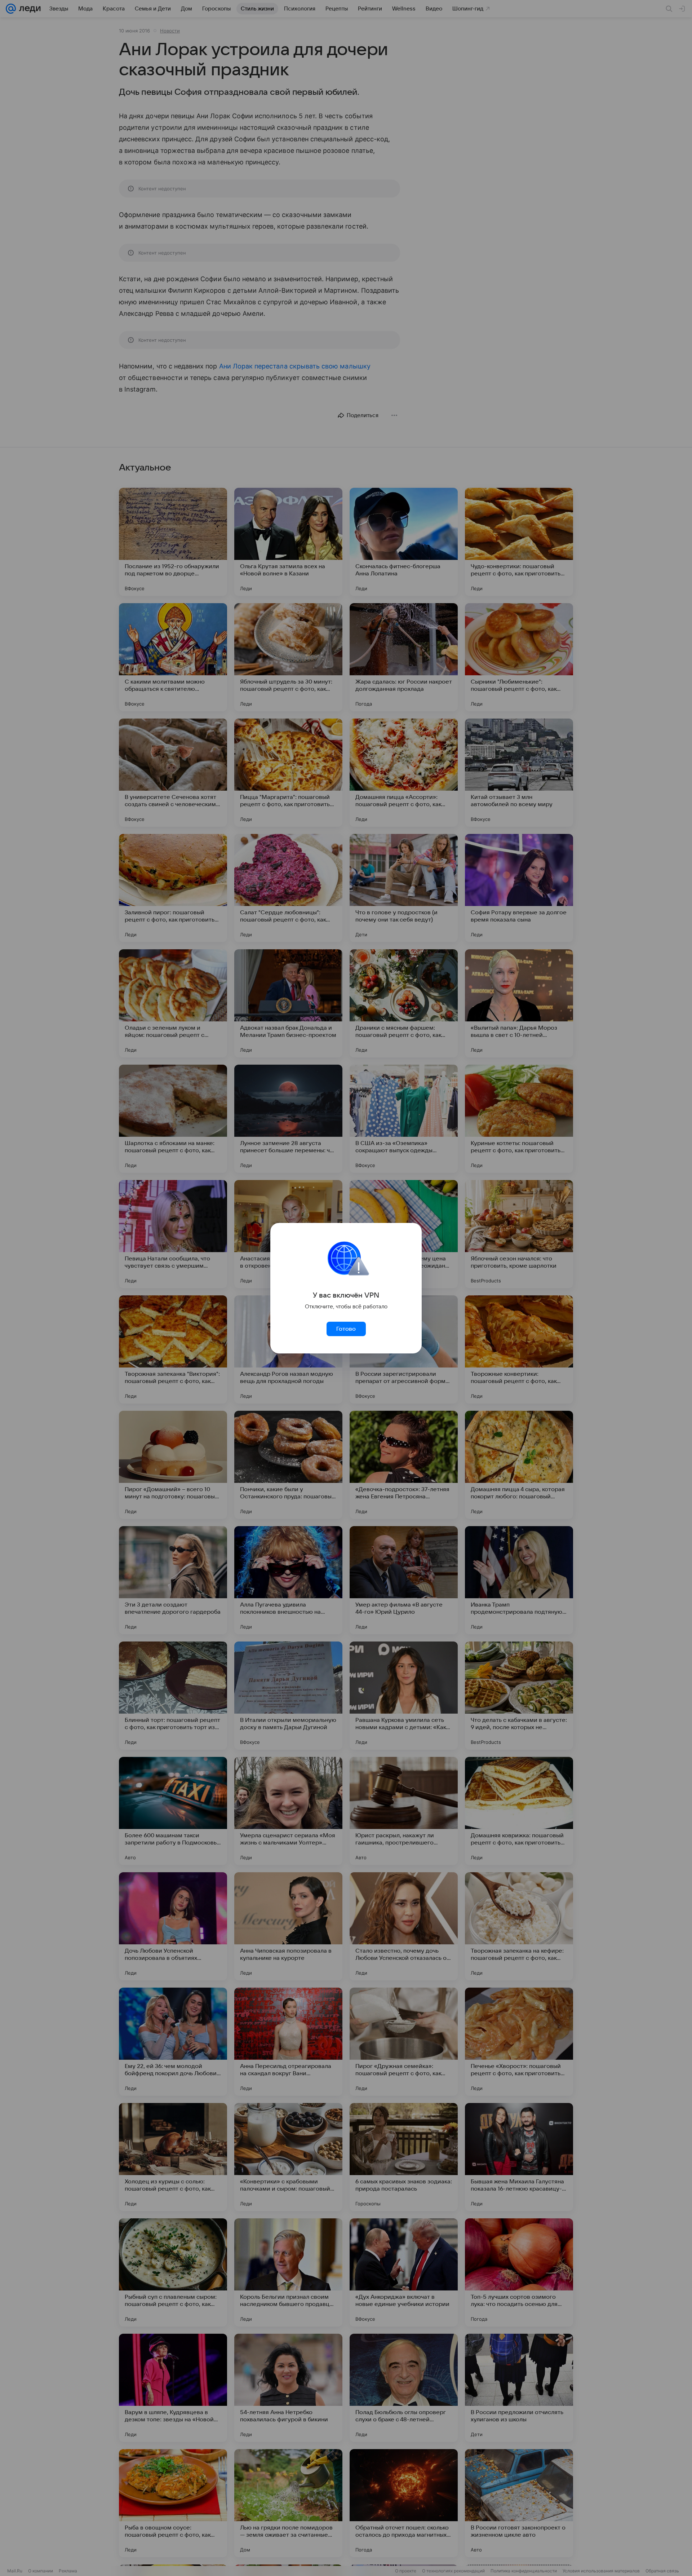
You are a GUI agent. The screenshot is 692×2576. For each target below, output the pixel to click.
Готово (346, 1329)
